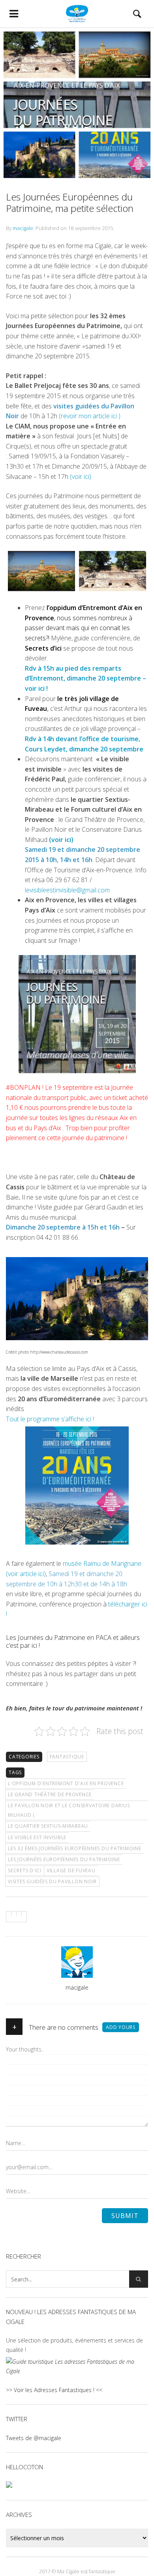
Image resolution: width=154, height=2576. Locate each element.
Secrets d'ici (25, 1870)
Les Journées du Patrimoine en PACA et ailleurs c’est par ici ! (73, 1641)
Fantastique (67, 1757)
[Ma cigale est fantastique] (77, 14)
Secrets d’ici (43, 648)
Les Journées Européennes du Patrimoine (64, 1859)
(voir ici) (81, 477)
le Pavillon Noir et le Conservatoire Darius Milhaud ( (69, 1810)
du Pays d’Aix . (44, 1128)
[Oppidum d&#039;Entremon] (113, 571)
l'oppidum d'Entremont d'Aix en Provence (66, 1783)
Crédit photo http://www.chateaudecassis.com (47, 1352)
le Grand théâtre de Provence (50, 1794)
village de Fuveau (71, 1870)
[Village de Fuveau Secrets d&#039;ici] (41, 571)
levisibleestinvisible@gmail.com (67, 890)
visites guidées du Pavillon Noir (52, 1881)
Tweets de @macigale (34, 2438)
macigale (23, 228)
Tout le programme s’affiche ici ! (50, 1419)
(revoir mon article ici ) (90, 416)
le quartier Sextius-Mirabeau (48, 1826)
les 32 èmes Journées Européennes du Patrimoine (75, 1848)
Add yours (121, 2027)
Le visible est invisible (37, 1837)
